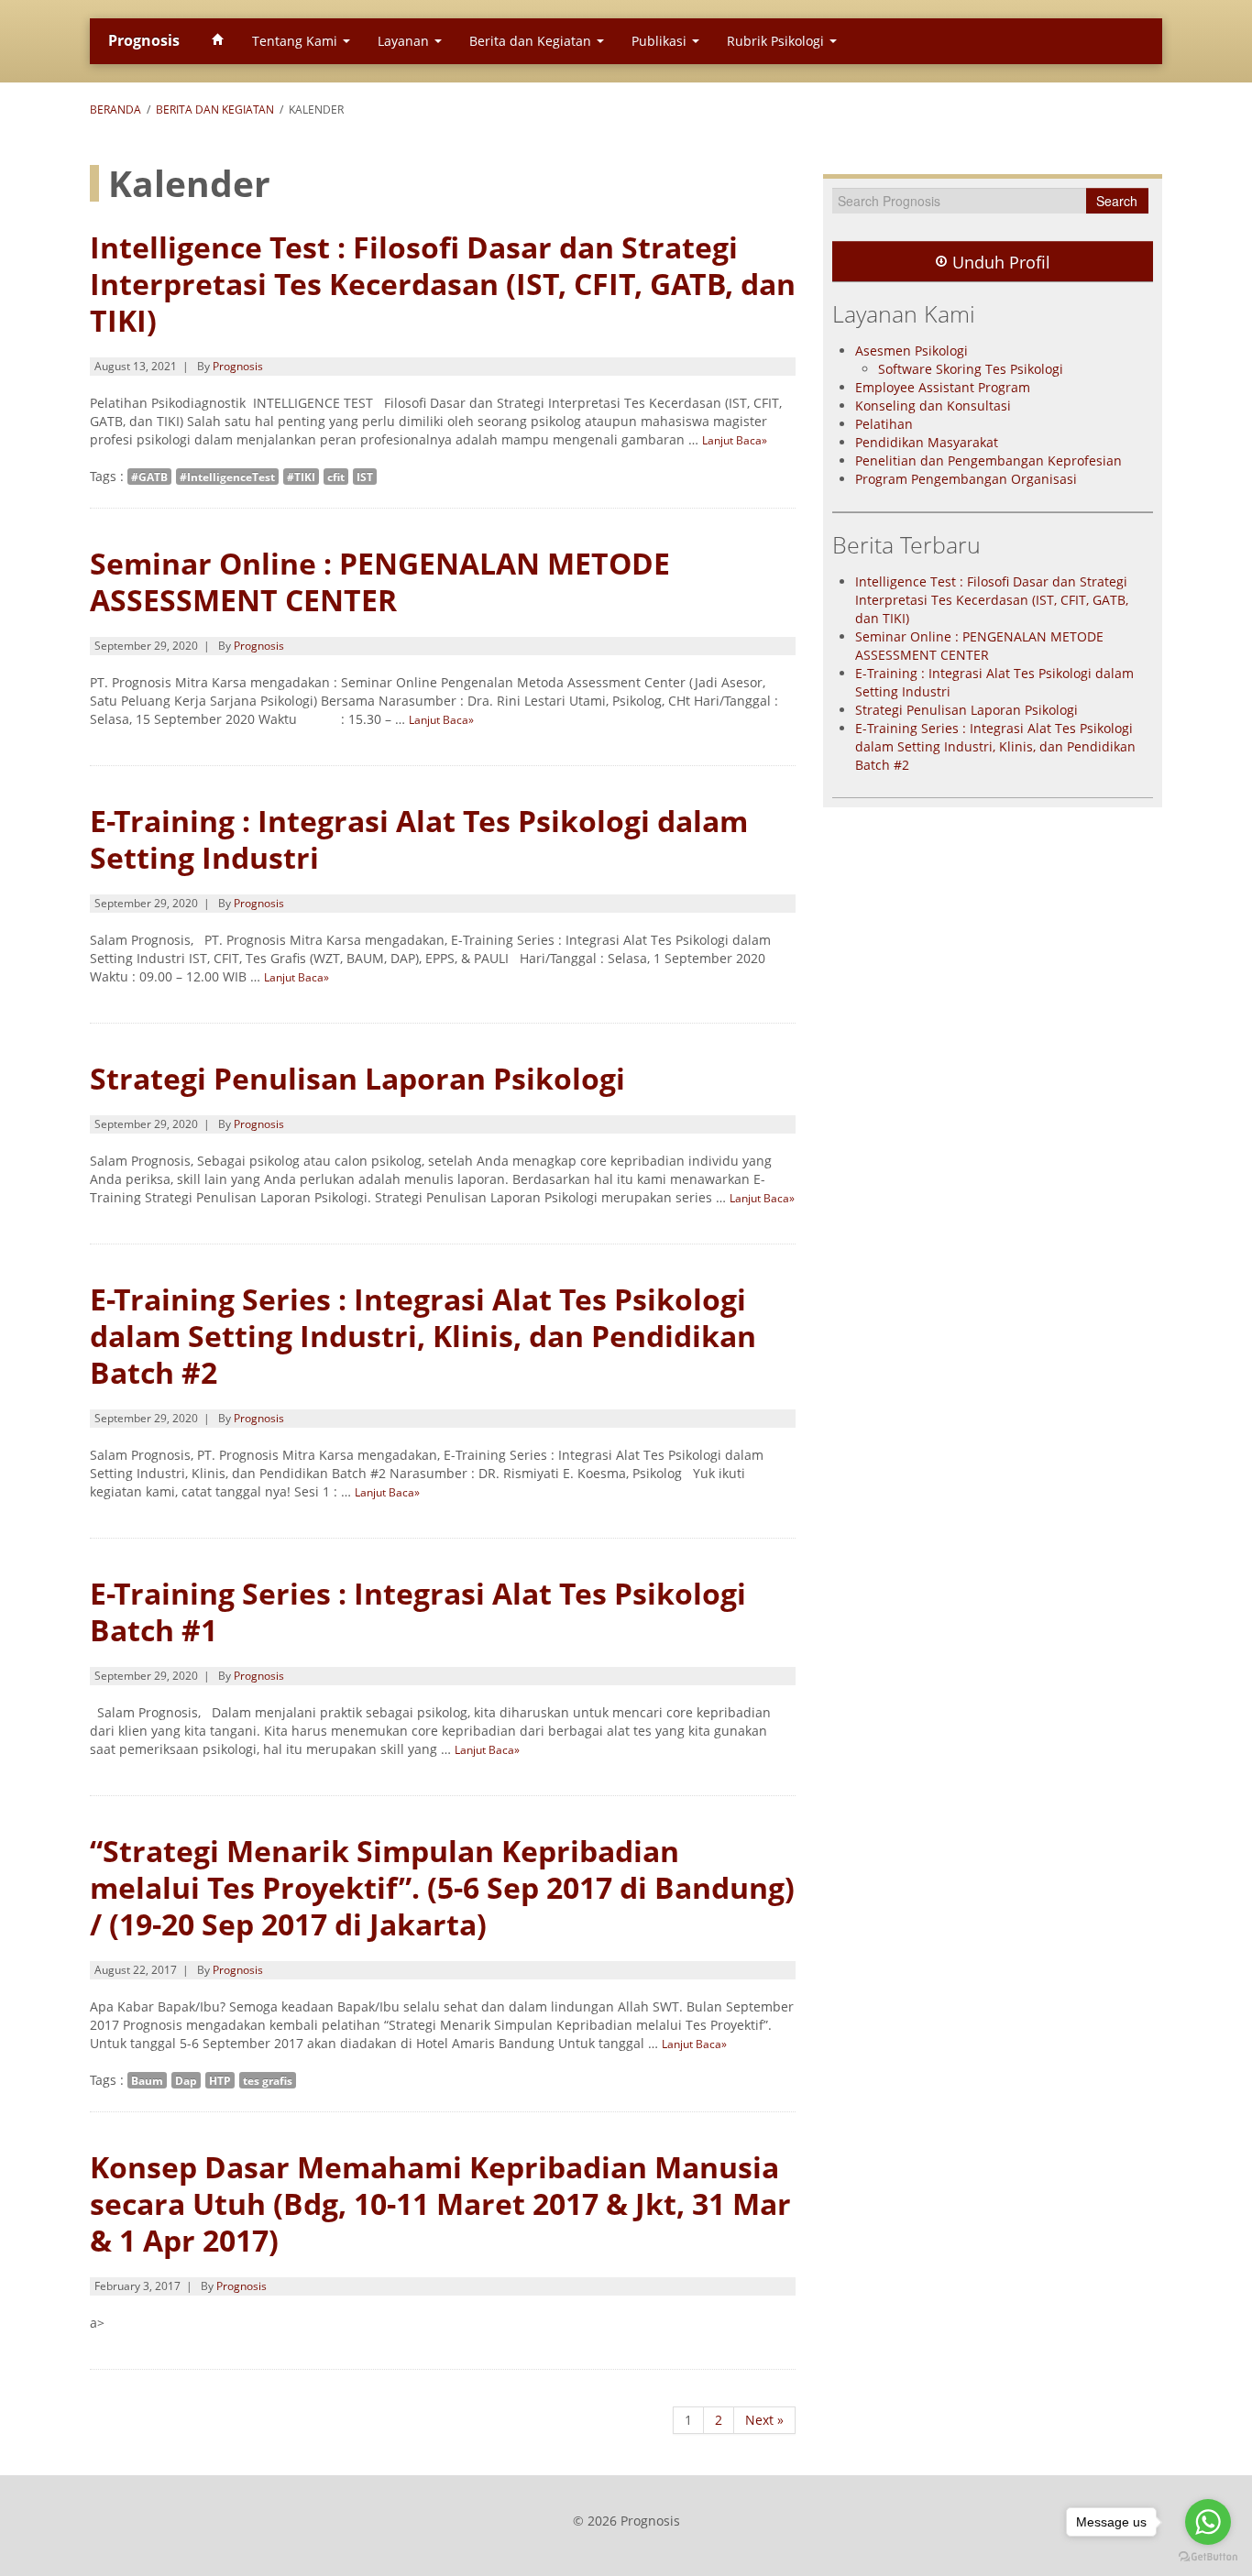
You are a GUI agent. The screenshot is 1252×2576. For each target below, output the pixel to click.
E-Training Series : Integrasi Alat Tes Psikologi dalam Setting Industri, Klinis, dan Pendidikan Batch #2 (423, 1336)
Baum (147, 2080)
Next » (764, 2420)
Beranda (115, 110)
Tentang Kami (297, 41)
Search (1117, 201)
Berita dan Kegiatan (532, 41)
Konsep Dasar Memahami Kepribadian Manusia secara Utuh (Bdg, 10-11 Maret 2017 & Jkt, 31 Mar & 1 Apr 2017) (440, 2203)
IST (365, 477)
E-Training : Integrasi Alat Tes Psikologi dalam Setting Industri (419, 839)
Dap (186, 2080)
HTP (220, 2080)
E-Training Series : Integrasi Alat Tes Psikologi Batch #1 (418, 1611)
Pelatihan (884, 424)
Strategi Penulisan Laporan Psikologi (357, 1078)
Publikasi (661, 41)
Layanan (405, 41)
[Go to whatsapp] (1208, 2522)
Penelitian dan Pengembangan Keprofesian (988, 460)
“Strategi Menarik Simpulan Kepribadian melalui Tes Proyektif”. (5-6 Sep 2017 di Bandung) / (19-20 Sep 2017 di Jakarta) (442, 1887)
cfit (336, 477)
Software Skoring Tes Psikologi (971, 369)
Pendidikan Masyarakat (927, 442)
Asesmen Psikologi (912, 351)
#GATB (149, 477)
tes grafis (268, 2080)
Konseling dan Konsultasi (933, 406)
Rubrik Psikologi (777, 41)
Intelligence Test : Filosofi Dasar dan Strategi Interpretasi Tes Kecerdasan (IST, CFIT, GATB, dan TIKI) (443, 284)
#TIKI (301, 477)
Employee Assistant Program (943, 387)
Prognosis (144, 40)
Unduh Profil (999, 262)
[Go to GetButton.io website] (1208, 2557)
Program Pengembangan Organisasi (966, 479)
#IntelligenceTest (227, 477)
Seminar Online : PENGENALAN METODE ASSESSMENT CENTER (380, 581)
